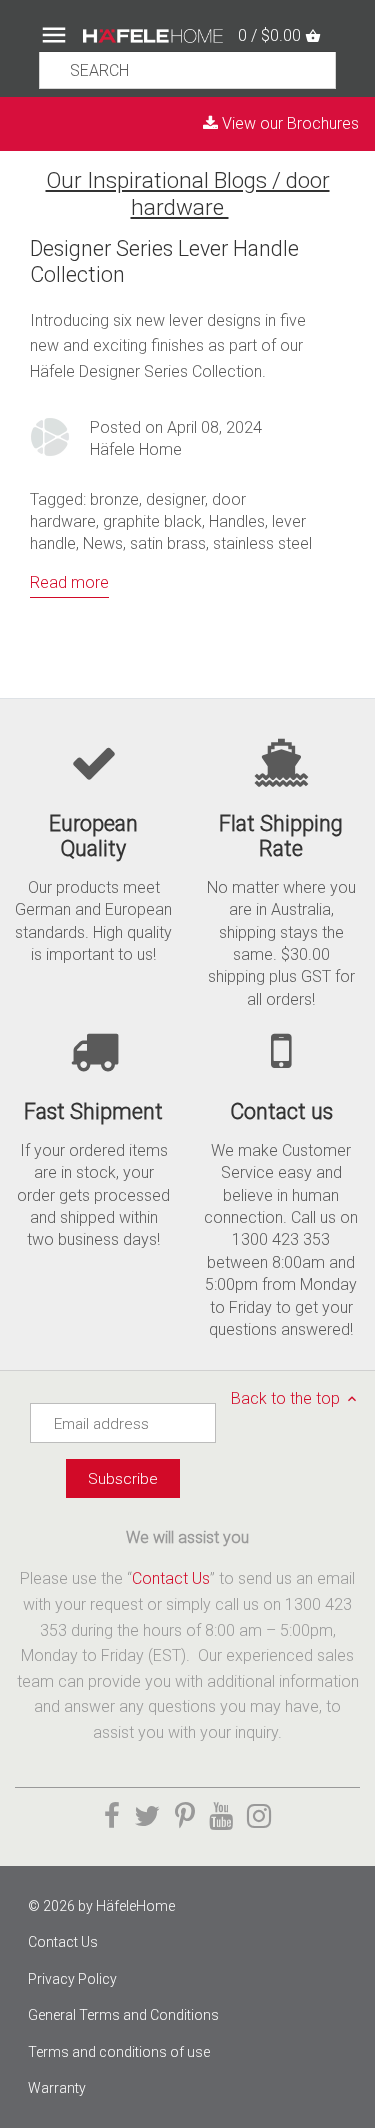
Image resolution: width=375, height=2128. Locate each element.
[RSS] (237, 207)
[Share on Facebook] (112, 1816)
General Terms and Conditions (123, 2015)
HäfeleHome (135, 1906)
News (103, 543)
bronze (114, 499)
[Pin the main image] (185, 1816)
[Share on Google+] (221, 1816)
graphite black (152, 521)
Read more (69, 582)
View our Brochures (288, 123)
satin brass (168, 543)
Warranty (57, 2088)
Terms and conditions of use (119, 2052)
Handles (237, 521)
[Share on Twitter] (147, 1816)
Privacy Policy (72, 1979)
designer (175, 499)
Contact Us (171, 1578)
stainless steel (262, 543)
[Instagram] (259, 1816)
